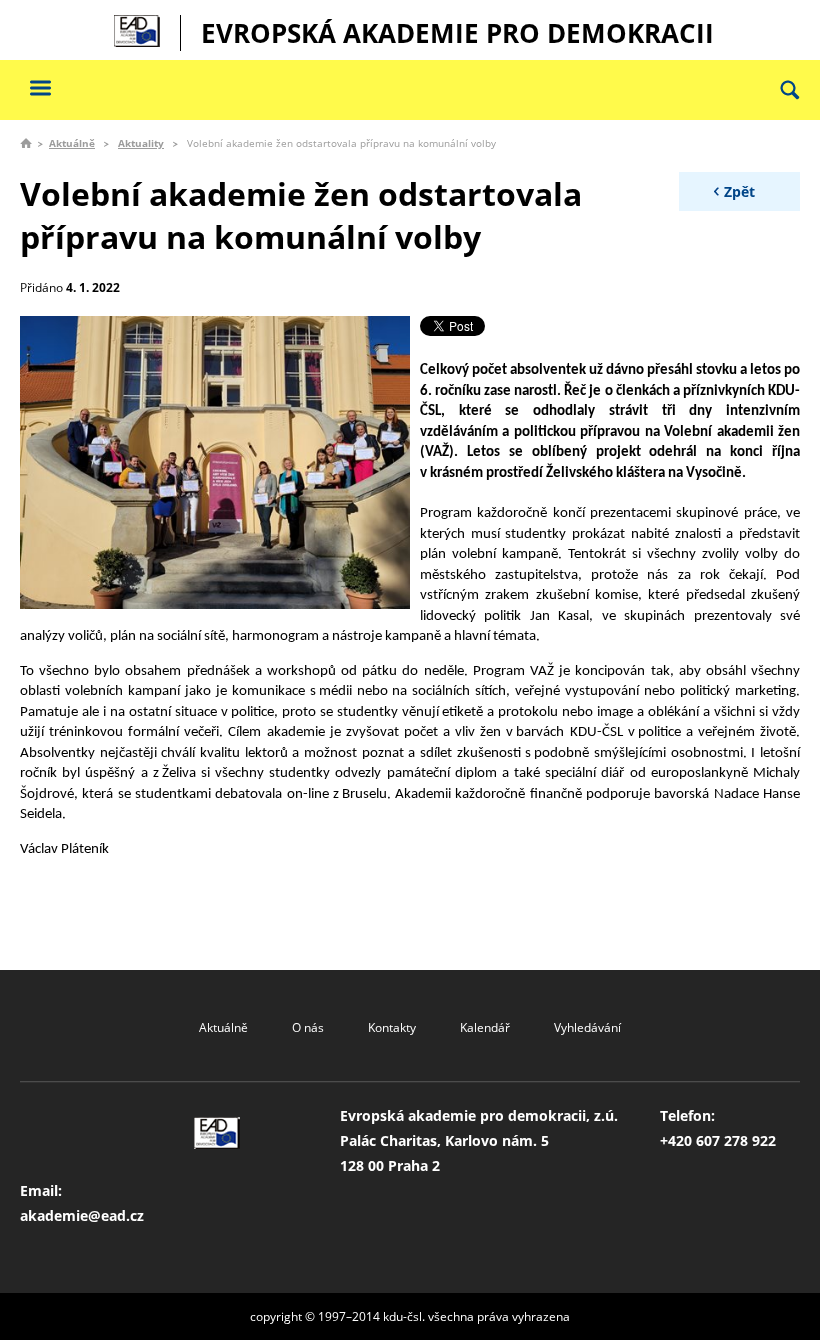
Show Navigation (40, 87)
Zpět (739, 191)
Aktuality (141, 143)
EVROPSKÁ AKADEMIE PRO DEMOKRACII (457, 33)
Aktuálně (72, 143)
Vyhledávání (587, 1027)
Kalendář (485, 1027)
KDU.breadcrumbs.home (26, 143)
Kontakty (392, 1027)
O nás (308, 1027)
